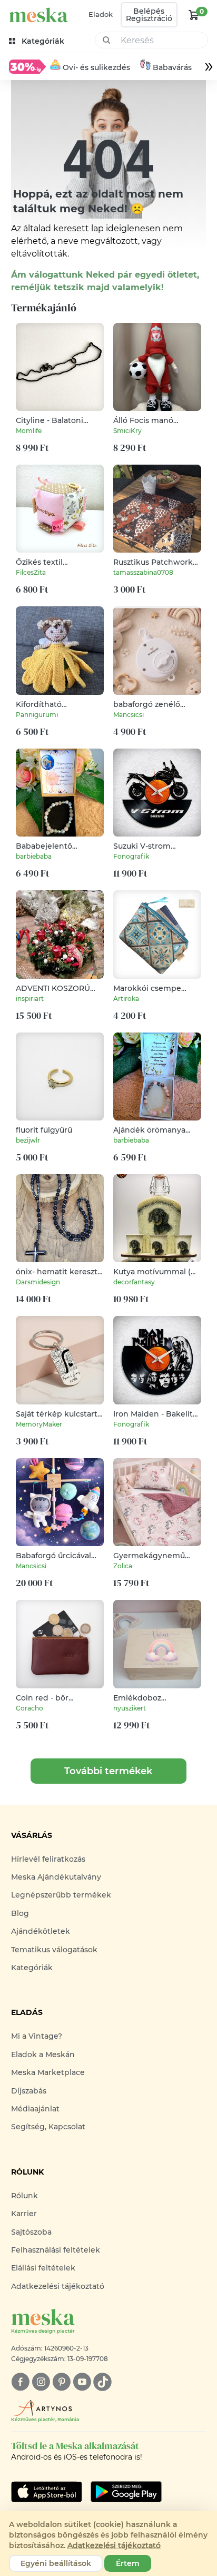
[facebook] (20, 2382)
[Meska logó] (38, 15)
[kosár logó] (194, 15)
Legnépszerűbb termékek (61, 1895)
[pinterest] (61, 2382)
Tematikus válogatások (54, 1950)
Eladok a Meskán (43, 2054)
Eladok (101, 14)
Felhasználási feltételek (56, 2250)
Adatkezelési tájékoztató (58, 2286)
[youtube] (82, 2382)
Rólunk (24, 2196)
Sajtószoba (31, 2232)
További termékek (108, 1771)
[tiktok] (102, 2382)
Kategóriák (32, 1968)
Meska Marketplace (48, 2072)
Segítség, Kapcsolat (48, 2127)
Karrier (24, 2214)
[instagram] (41, 2382)
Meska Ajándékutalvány (56, 1877)
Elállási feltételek (43, 2268)
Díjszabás (29, 2091)
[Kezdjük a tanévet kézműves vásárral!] (27, 66)
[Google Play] (47, 2492)
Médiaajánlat (35, 2109)
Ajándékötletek (41, 1931)
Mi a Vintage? (37, 2036)
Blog (20, 1913)
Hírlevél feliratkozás (48, 1859)
